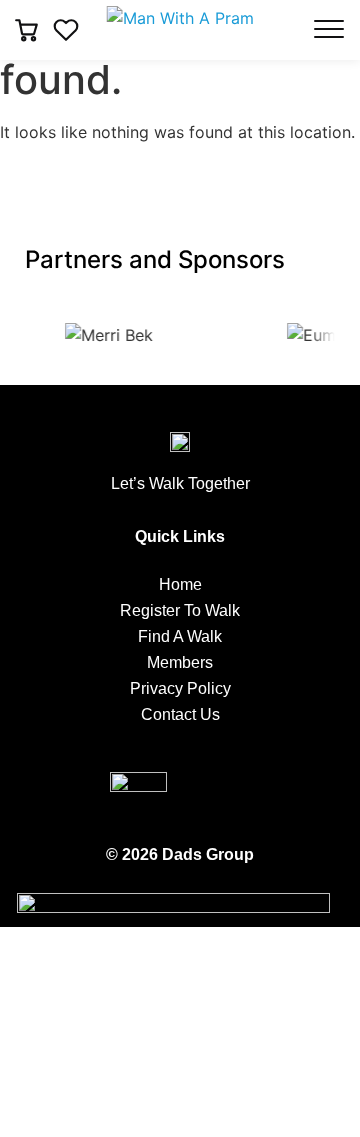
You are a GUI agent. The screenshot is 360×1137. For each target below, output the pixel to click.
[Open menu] (329, 29)
